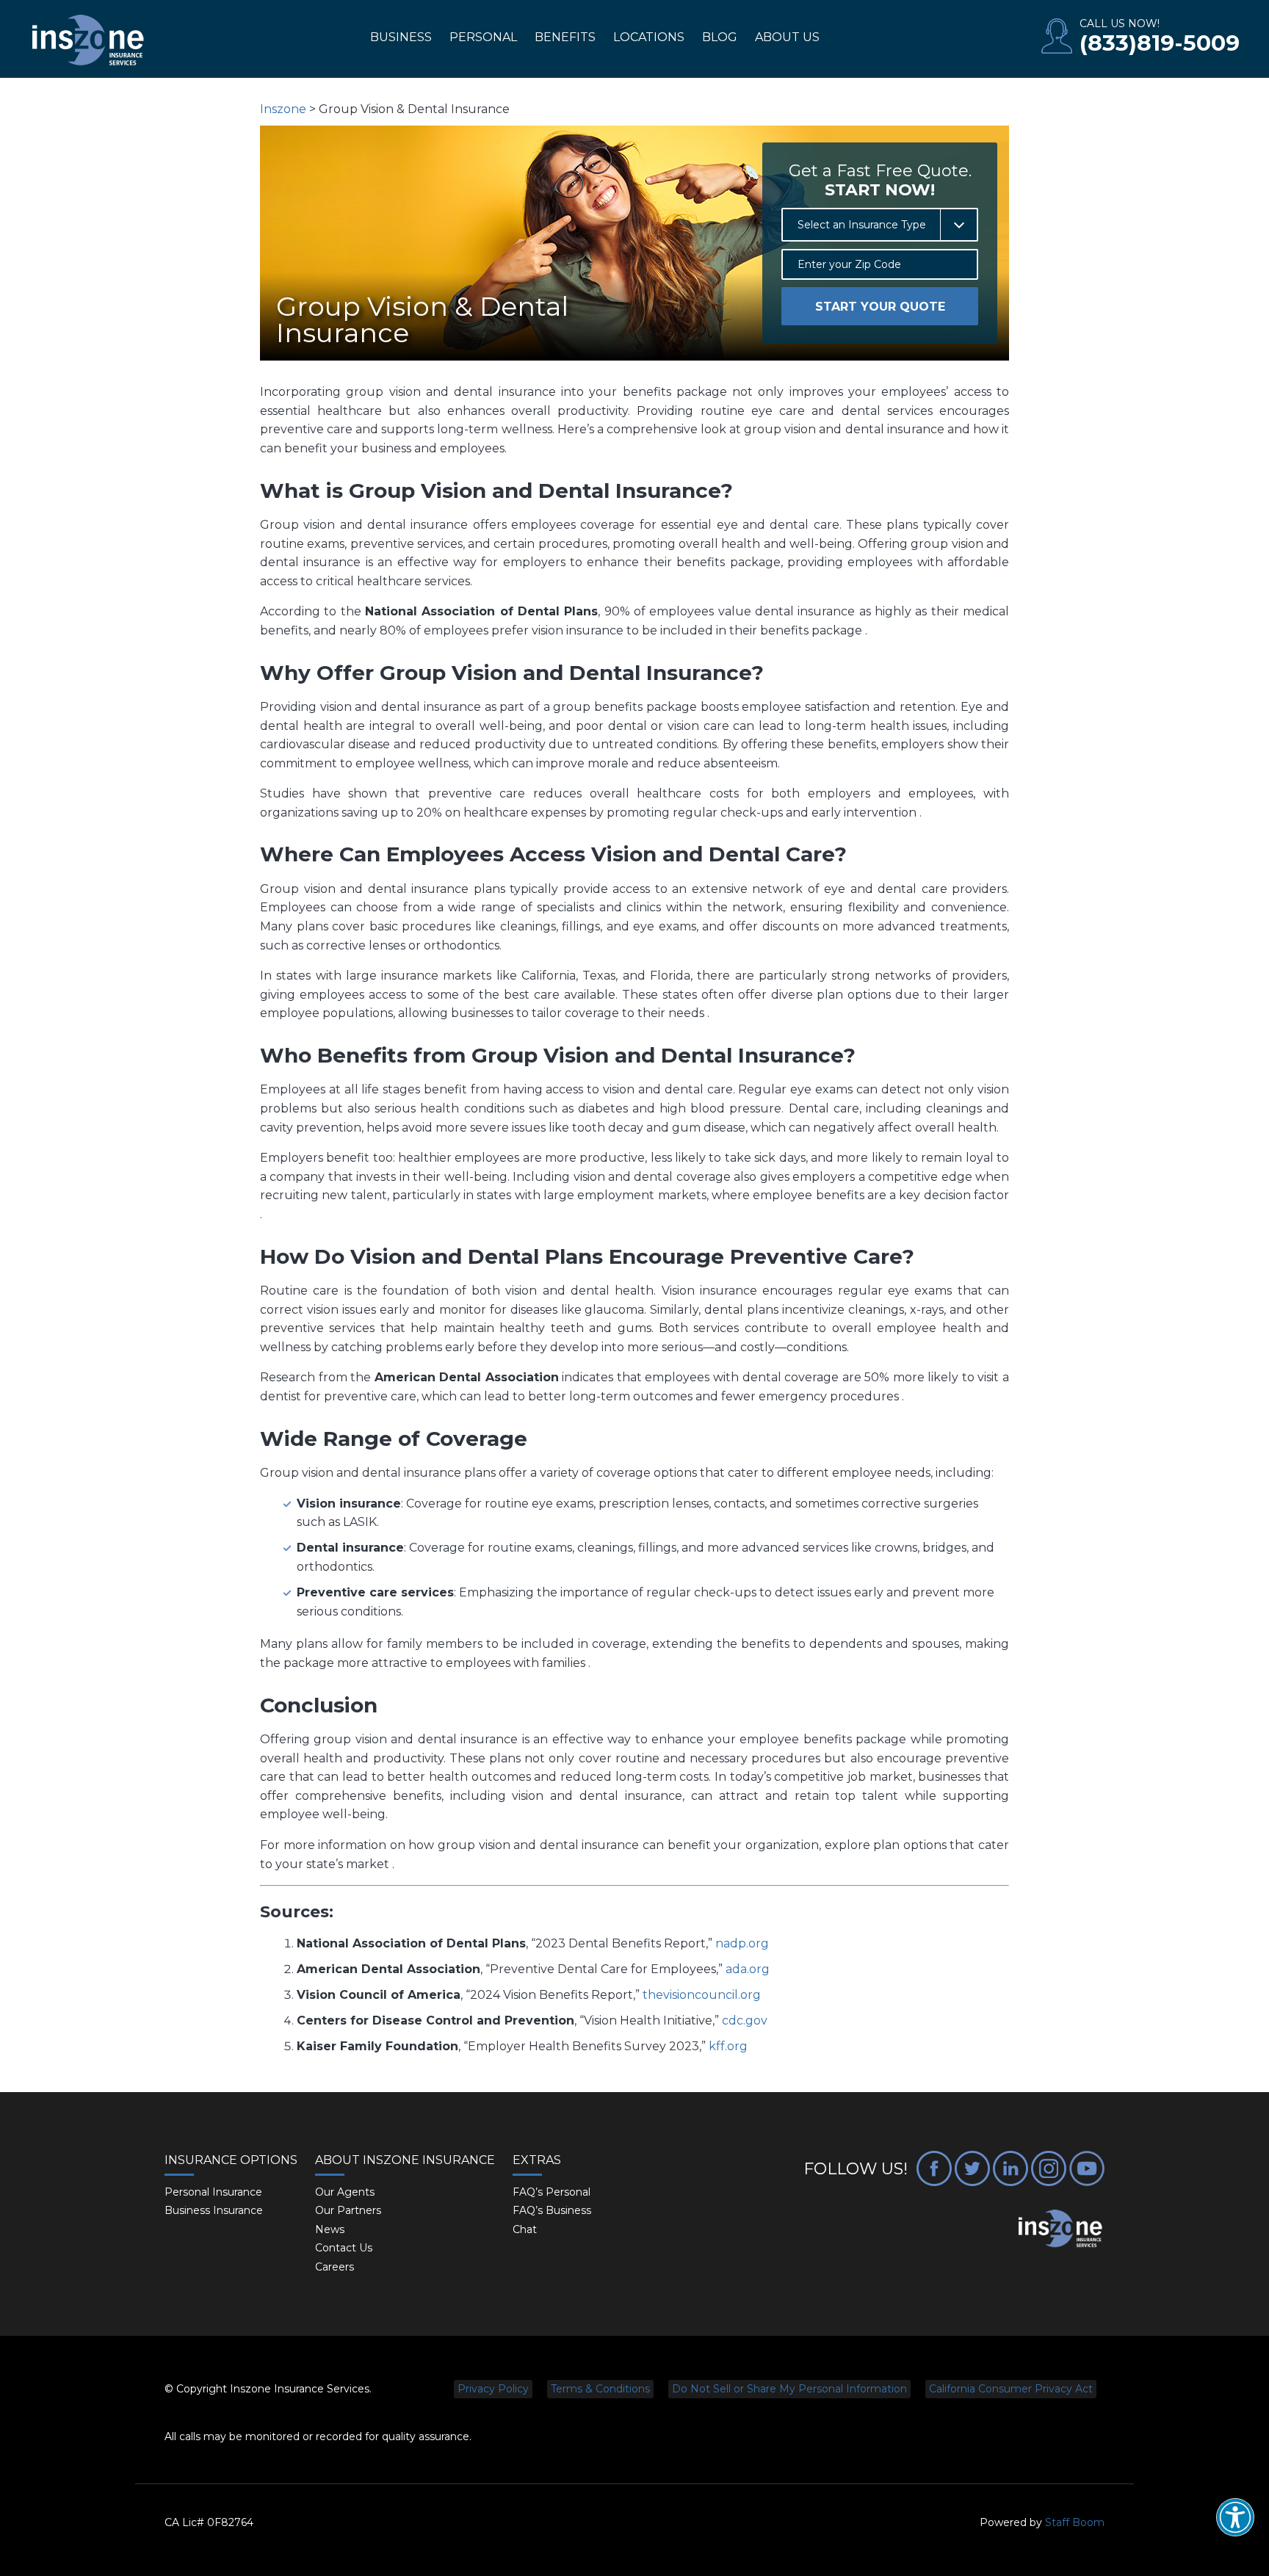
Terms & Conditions (600, 2389)
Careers (335, 2267)
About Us (787, 37)
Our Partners (348, 2210)
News (330, 2229)
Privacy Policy (493, 2389)
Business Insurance (214, 2210)
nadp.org (742, 1943)
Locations (649, 37)
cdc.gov (745, 2020)
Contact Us (344, 2248)
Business (401, 37)
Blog (720, 37)
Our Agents (345, 2192)
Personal (483, 37)
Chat (525, 2229)
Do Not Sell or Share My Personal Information (789, 2389)
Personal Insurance (213, 2192)
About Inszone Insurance (405, 2160)
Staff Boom (1075, 2522)
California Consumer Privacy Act (1011, 2389)
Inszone (283, 109)
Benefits (565, 37)
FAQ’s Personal (552, 2192)
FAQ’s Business (552, 2210)
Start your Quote (880, 307)
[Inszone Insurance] (88, 41)
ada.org (748, 1969)
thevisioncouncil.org (702, 1995)
